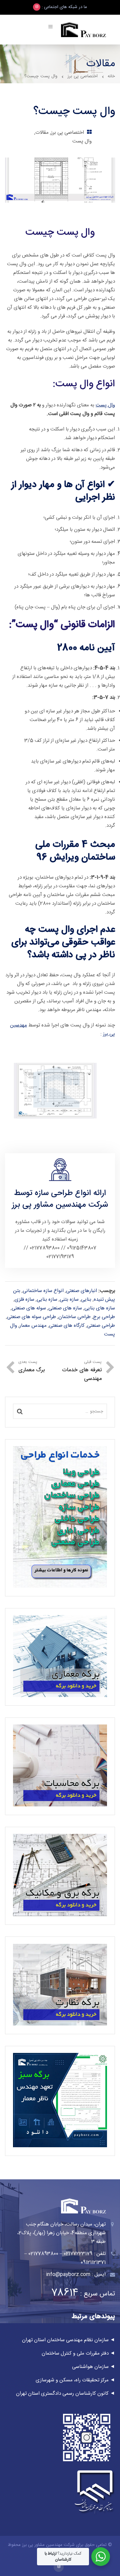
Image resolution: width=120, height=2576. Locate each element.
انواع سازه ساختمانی (43, 1291)
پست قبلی (82, 1371)
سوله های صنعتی (29, 1308)
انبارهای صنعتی (81, 1291)
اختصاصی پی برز (82, 76)
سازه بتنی (69, 1300)
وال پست (82, 141)
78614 (65, 2293)
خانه (111, 76)
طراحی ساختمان (74, 1317)
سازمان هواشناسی (90, 2367)
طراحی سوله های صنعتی (31, 1317)
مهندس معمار (33, 1326)
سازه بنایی (47, 1300)
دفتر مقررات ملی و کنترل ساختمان (75, 2353)
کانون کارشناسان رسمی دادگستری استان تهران (62, 2394)
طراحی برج (104, 1317)
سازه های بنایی (100, 1308)
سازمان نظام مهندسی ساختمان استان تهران (65, 2340)
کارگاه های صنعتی (67, 1326)
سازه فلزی (24, 1300)
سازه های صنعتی (65, 1308)
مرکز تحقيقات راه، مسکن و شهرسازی (72, 2380)
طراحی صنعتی (101, 1326)
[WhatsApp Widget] (101, 2557)
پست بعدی (31, 1367)
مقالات (42, 133)
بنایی (86, 1300)
